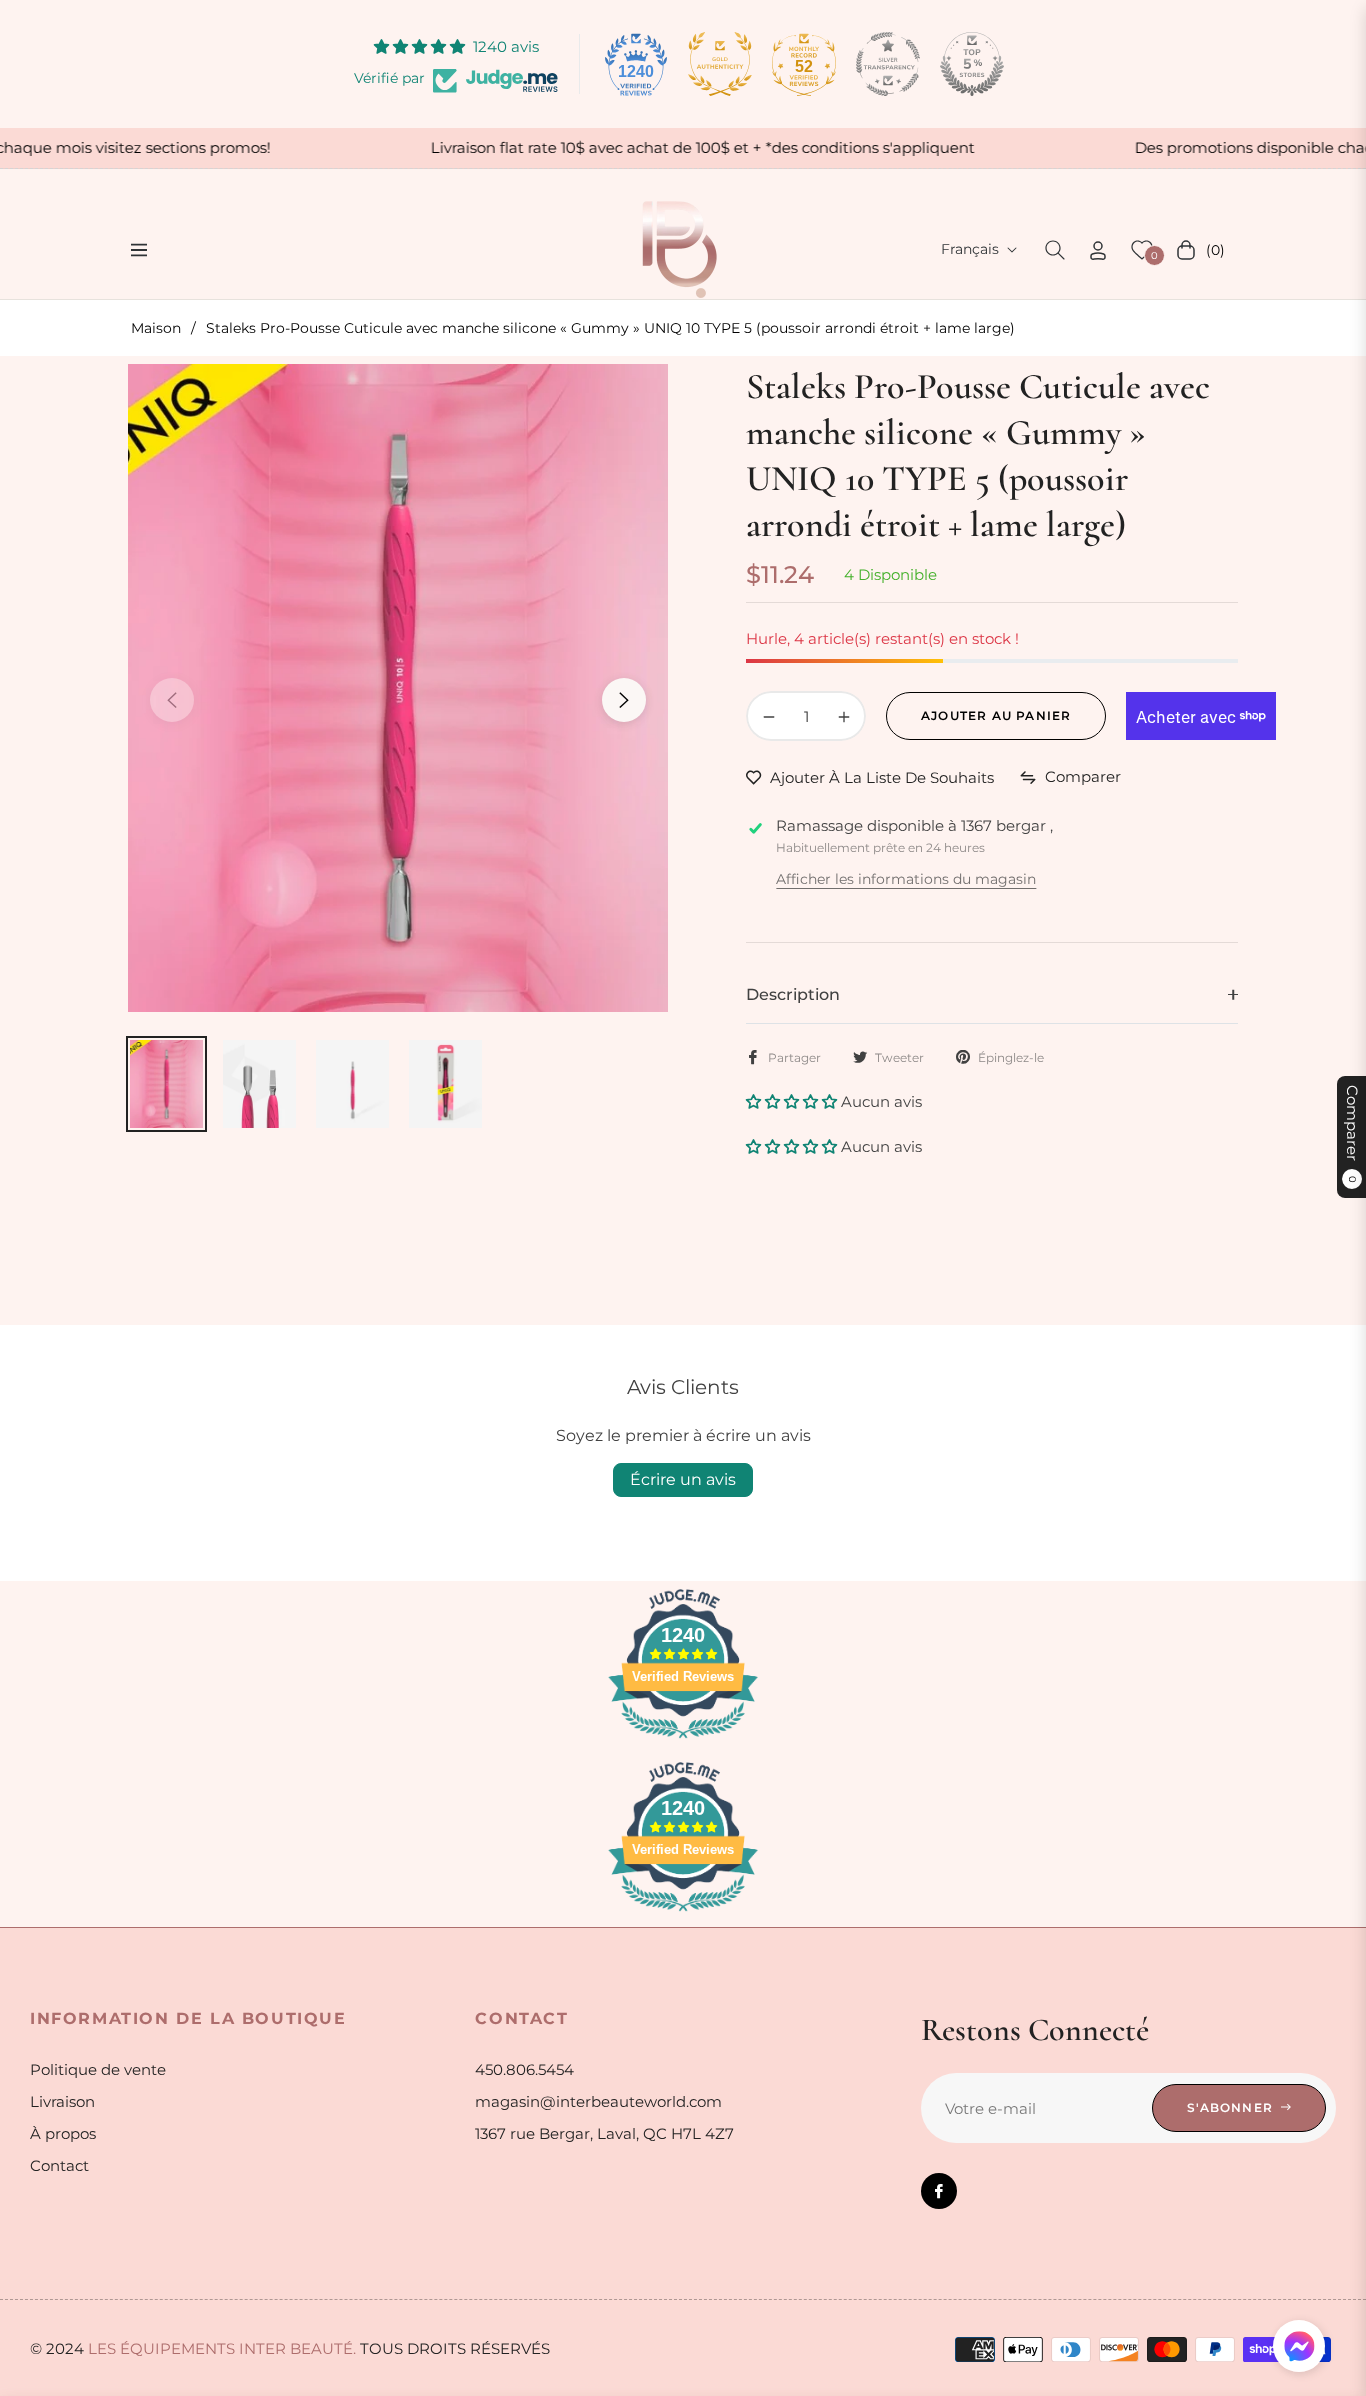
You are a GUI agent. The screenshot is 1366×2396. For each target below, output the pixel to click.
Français (970, 249)
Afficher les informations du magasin (906, 879)
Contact (59, 2165)
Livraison (62, 2101)
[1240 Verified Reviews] (683, 1741)
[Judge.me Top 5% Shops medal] (972, 64)
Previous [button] (172, 700)
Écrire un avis (683, 1479)
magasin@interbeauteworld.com (598, 2101)
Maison (156, 328)
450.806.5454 (524, 2069)
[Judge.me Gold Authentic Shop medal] (720, 64)
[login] (1098, 250)
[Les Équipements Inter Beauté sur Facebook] (939, 2191)
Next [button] (624, 700)
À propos (63, 2133)
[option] (398, 688)
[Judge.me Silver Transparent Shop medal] (888, 64)
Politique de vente (98, 2069)
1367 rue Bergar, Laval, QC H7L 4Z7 (604, 2133)
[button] (1055, 250)
